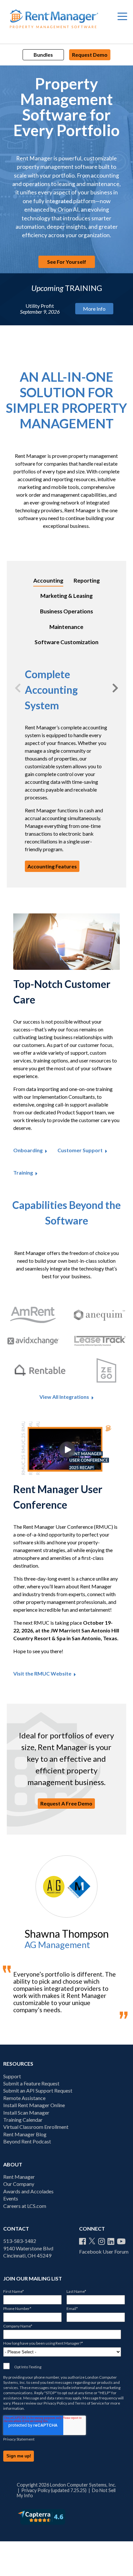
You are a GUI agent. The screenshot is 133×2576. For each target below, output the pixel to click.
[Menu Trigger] (122, 16)
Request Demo (90, 55)
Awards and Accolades (28, 2191)
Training (23, 1173)
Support (12, 2076)
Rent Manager (19, 2177)
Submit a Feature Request (31, 2083)
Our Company (19, 2184)
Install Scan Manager (26, 2112)
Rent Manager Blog (25, 2134)
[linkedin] (111, 2241)
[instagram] (102, 2241)
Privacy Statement (19, 2439)
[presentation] (18, 688)
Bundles (43, 55)
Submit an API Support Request (38, 2090)
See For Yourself (67, 262)
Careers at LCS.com (25, 2206)
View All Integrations (64, 1397)
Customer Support (80, 1150)
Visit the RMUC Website (42, 1674)
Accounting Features (52, 866)
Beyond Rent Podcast (27, 2141)
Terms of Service (89, 2403)
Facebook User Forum (104, 2251)
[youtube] (121, 2241)
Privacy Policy (55, 2403)
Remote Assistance (24, 2098)
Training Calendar (23, 2120)
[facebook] (82, 2241)
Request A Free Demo (66, 1803)
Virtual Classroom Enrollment (36, 2127)
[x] (92, 2241)
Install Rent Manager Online (34, 2105)
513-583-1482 (20, 2241)
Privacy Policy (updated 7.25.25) (54, 2490)
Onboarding (28, 1150)
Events (11, 2198)
